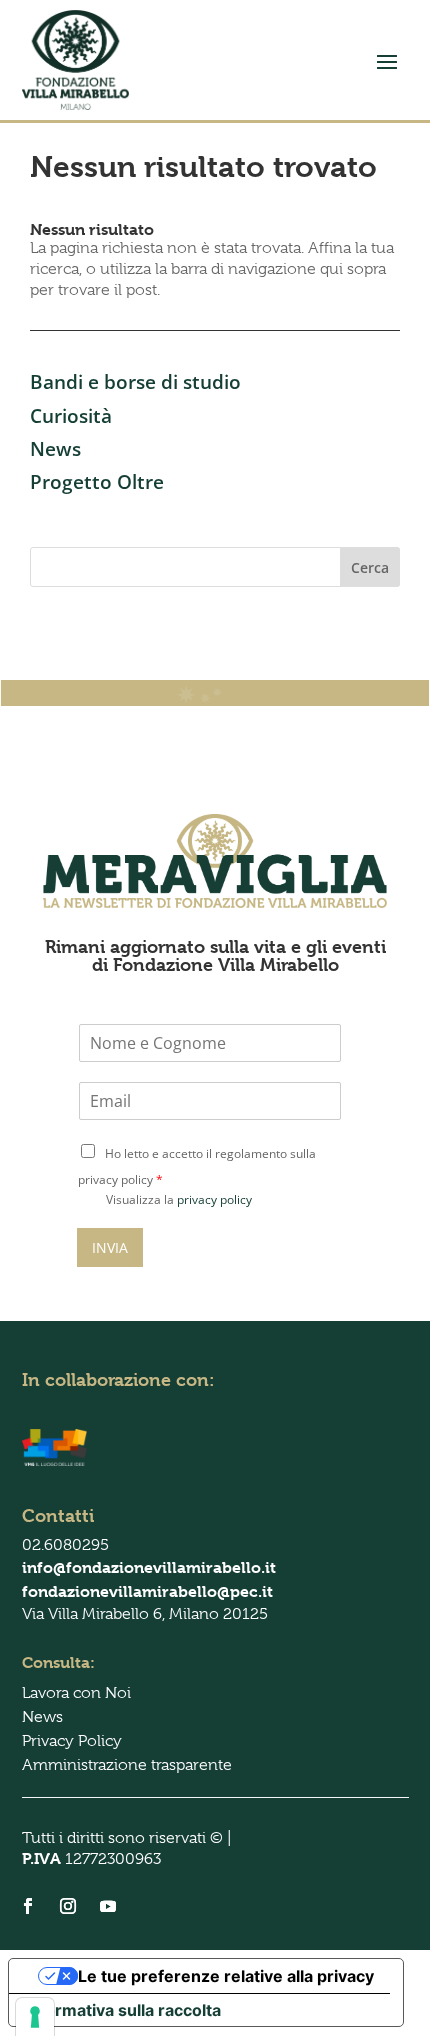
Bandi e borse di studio (135, 382)
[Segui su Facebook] (28, 1906)
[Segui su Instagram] (68, 1906)
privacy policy (214, 1199)
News (55, 449)
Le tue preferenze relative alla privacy (226, 1976)
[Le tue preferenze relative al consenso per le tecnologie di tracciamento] (35, 2017)
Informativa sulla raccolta (123, 2010)
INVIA (110, 1247)
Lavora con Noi (76, 1693)
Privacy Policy (72, 1741)
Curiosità (71, 416)
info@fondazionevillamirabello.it (149, 1567)
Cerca (370, 567)
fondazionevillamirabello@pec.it (147, 1591)
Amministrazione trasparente (127, 1765)
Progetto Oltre (97, 482)
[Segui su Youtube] (108, 1906)
